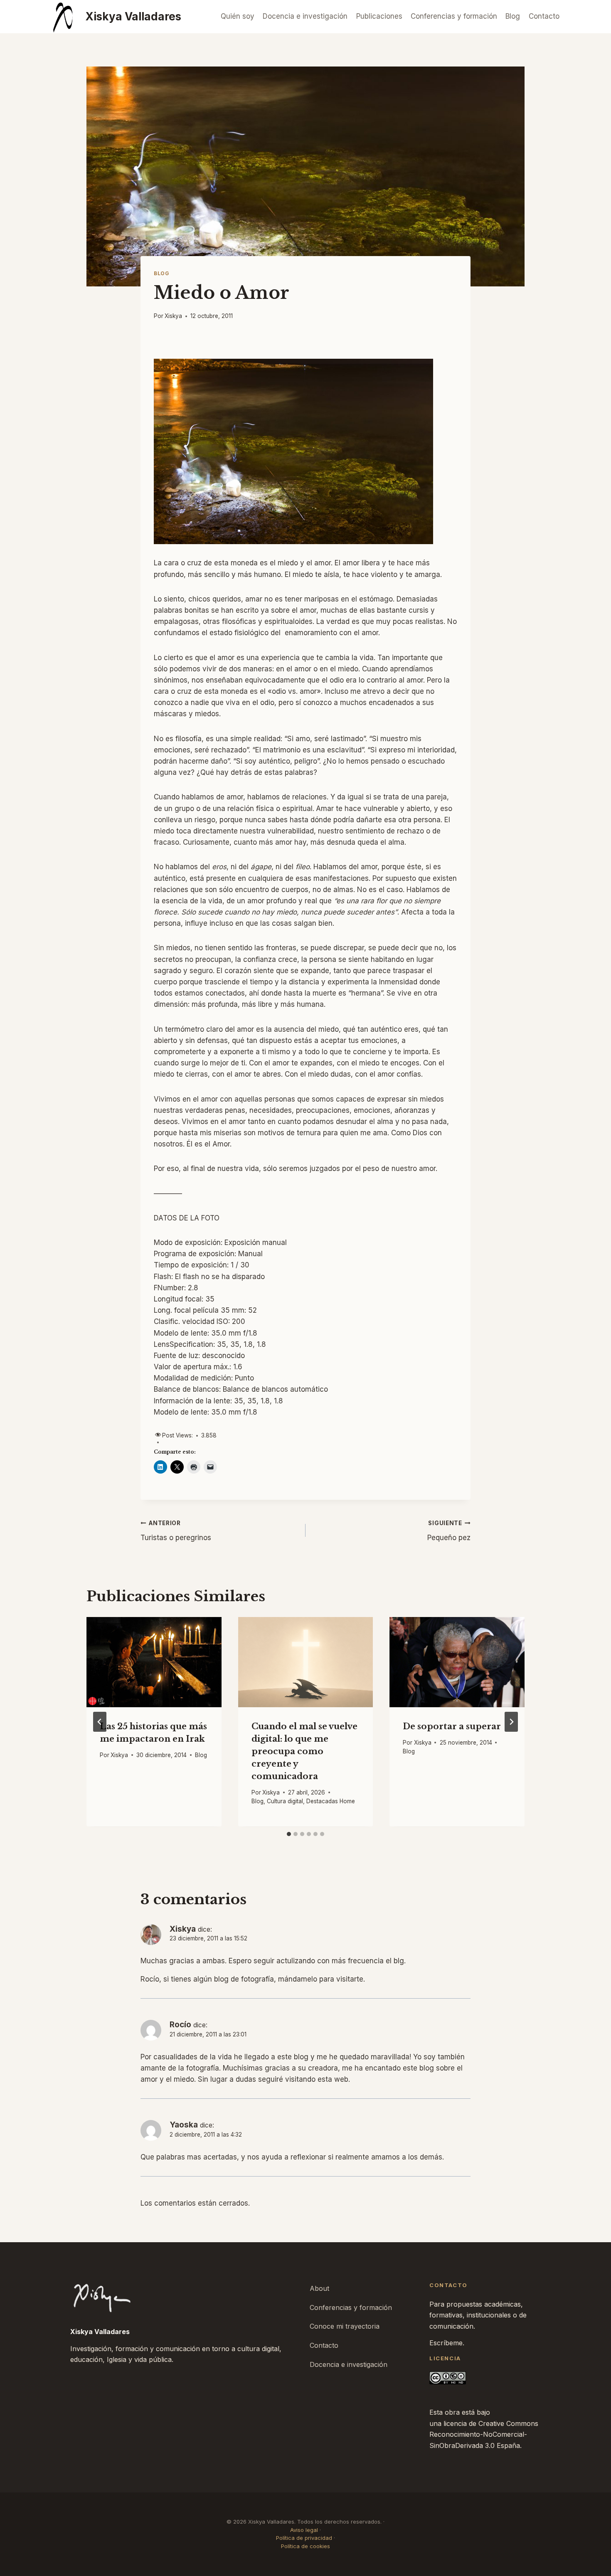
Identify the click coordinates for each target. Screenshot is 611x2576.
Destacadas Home (331, 1802)
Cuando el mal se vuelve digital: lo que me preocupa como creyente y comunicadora (304, 1752)
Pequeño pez (449, 1531)
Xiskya (173, 316)
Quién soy (238, 16)
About (319, 2288)
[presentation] (154, 1662)
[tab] (289, 1834)
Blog (513, 16)
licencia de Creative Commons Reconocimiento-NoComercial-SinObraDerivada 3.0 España (484, 2434)
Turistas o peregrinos (176, 1531)
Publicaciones (379, 16)
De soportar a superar (452, 1727)
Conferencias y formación (454, 16)
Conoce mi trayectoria (345, 2326)
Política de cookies (305, 2546)
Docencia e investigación (305, 16)
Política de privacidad (304, 2538)
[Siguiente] (511, 1722)
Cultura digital (285, 1802)
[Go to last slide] (100, 1722)
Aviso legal (304, 2530)
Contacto (544, 16)
